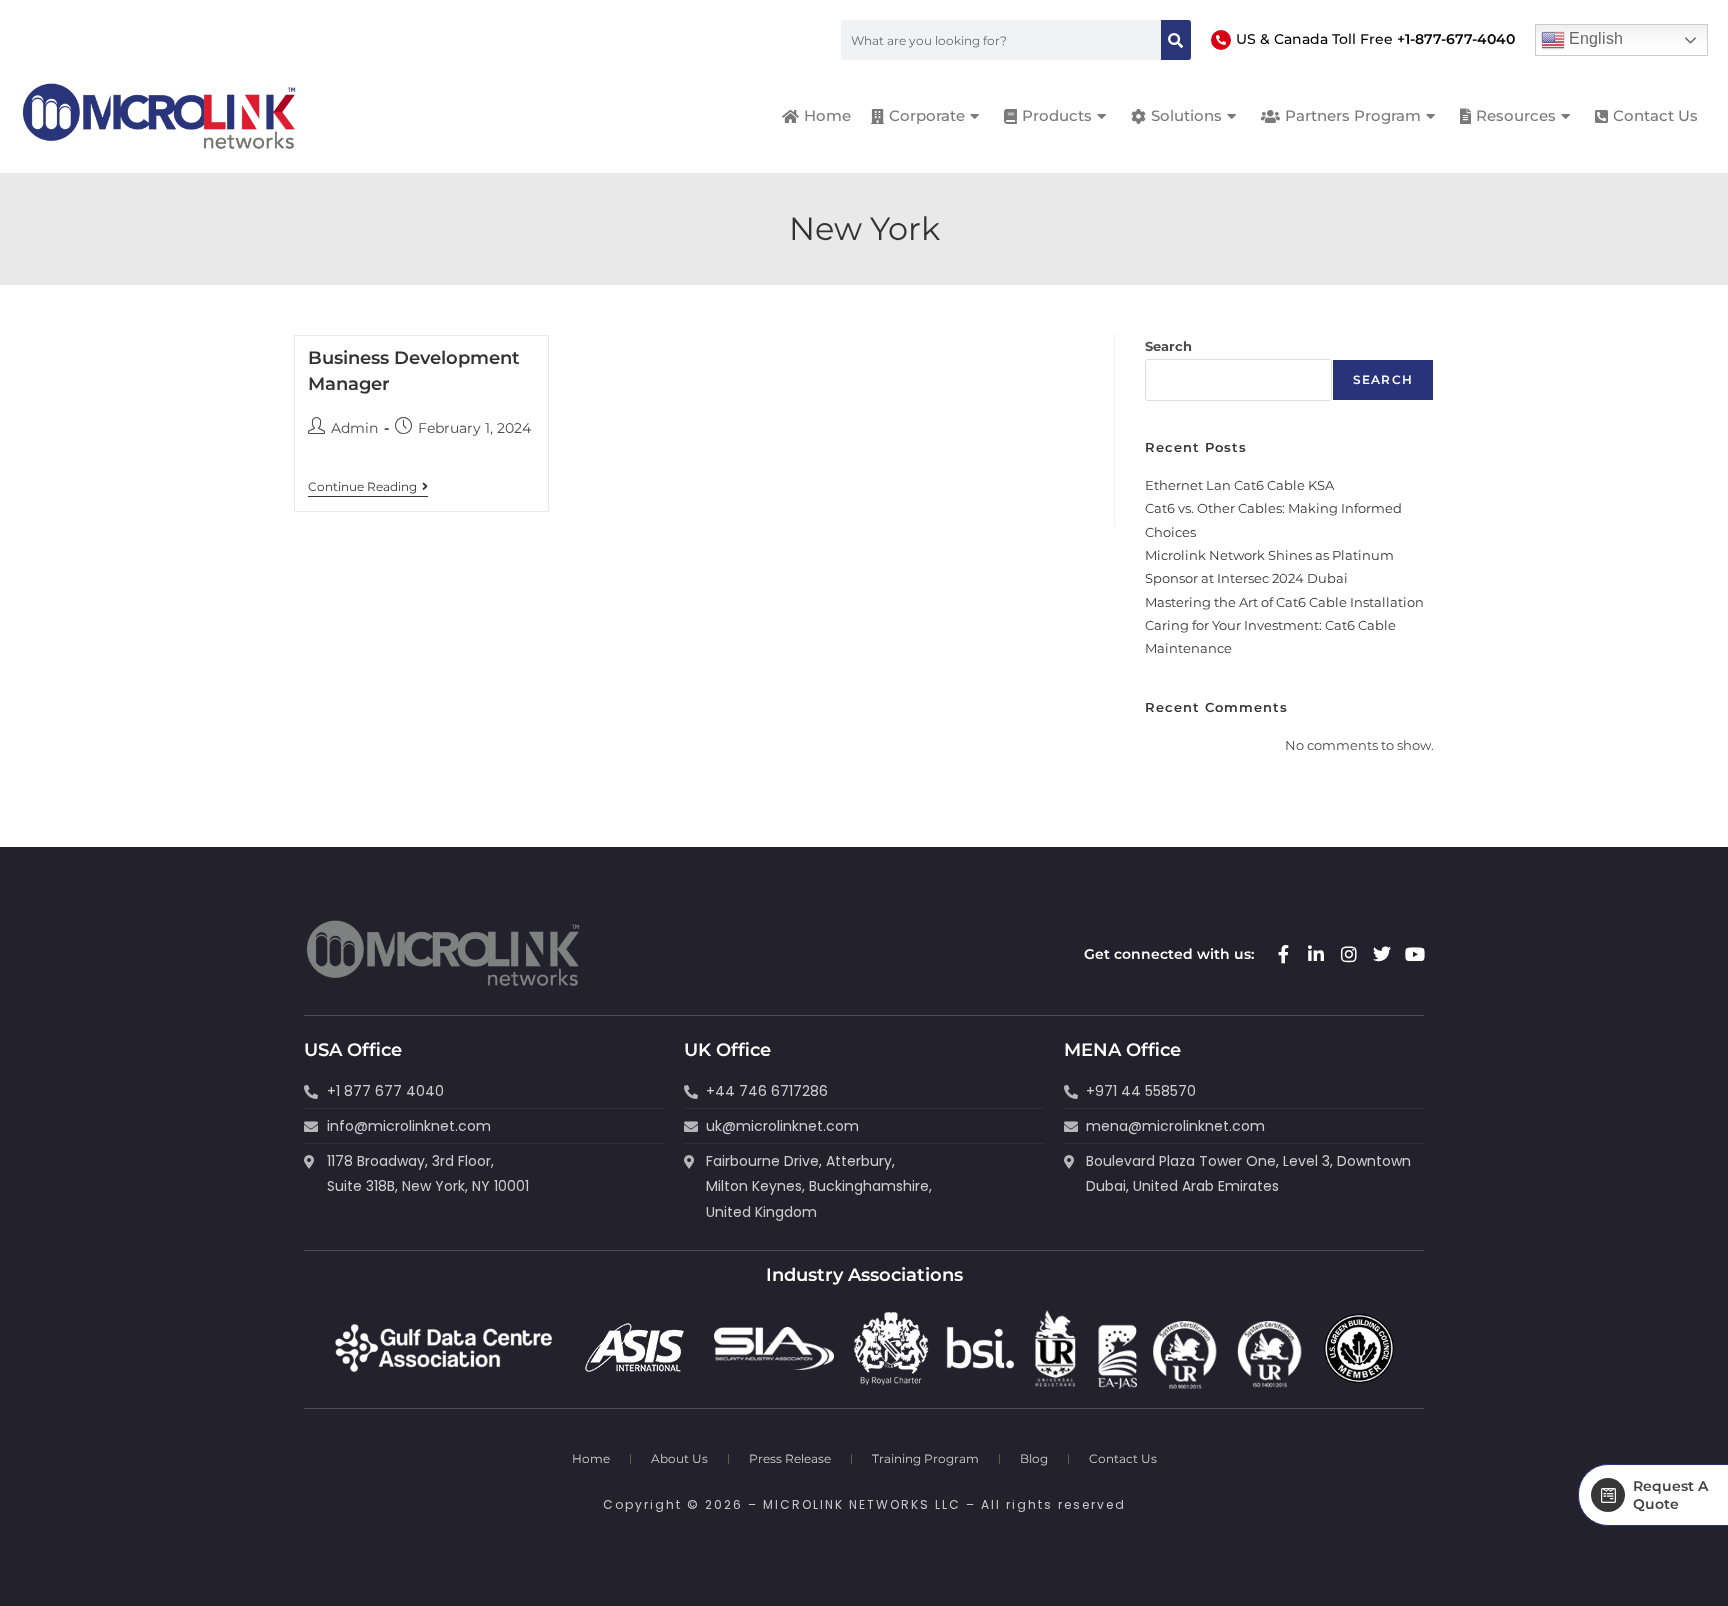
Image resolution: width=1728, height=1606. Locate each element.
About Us (679, 1458)
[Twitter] (1382, 954)
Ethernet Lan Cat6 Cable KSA (1239, 485)
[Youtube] (1415, 954)
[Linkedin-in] (1316, 954)
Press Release (790, 1458)
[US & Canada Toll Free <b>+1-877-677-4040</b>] (1221, 40)
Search (1168, 346)
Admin (354, 428)
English (1594, 38)
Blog (1034, 1458)
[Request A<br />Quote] (1608, 1495)
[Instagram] (1349, 954)
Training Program (925, 1458)
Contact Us (1123, 1458)
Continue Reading (368, 487)
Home (591, 1458)
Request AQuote (1670, 1495)
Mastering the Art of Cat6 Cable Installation (1284, 602)
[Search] (1176, 40)
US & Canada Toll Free (1375, 39)
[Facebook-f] (1283, 954)
